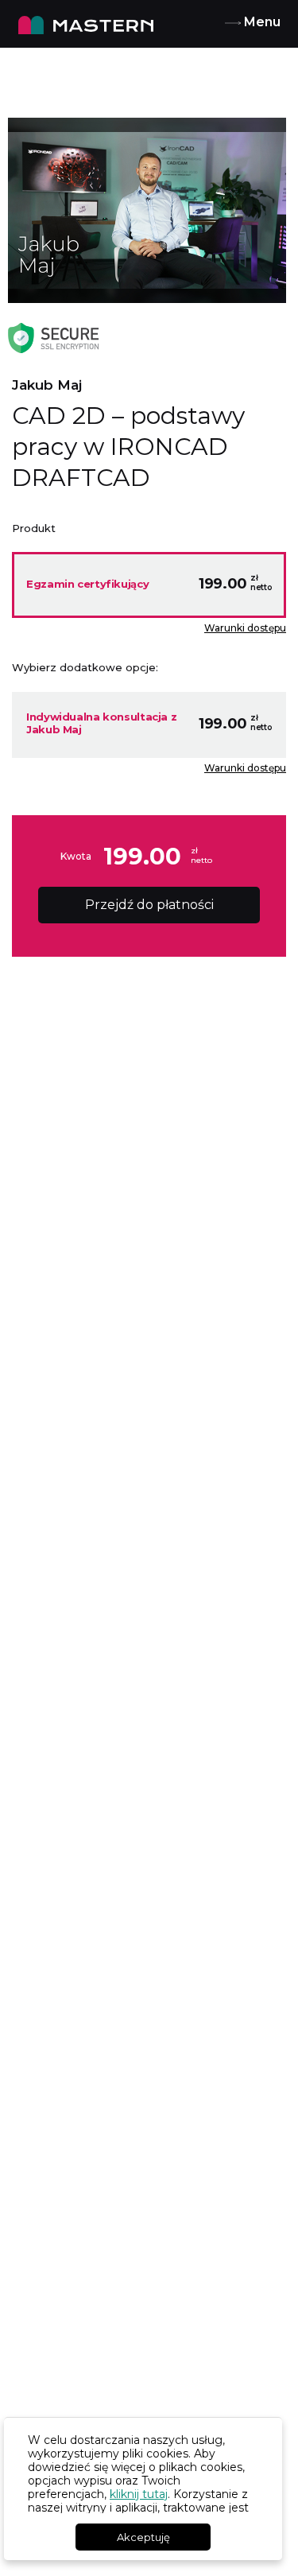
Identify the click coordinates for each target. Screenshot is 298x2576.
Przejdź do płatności (149, 905)
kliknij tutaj (139, 2494)
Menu (261, 22)
